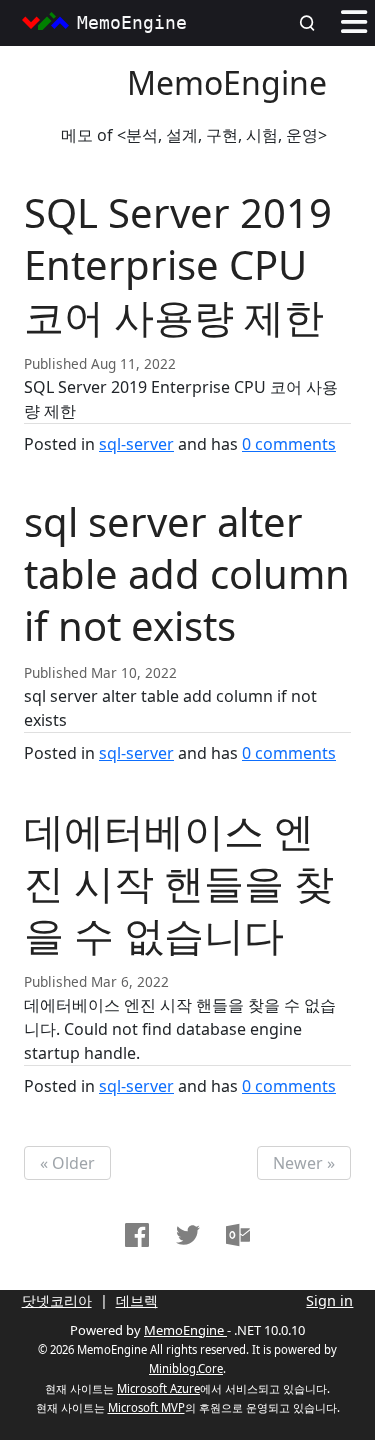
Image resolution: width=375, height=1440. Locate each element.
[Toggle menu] (354, 23)
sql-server (136, 444)
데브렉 (137, 1300)
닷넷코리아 (57, 1300)
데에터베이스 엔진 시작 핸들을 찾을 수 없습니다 (179, 882)
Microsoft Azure (158, 1388)
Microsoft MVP (146, 1407)
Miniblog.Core (186, 1368)
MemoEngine (227, 82)
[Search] (313, 23)
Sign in (329, 1300)
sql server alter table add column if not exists (187, 573)
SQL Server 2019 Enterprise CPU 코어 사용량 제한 (178, 264)
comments (289, 444)
